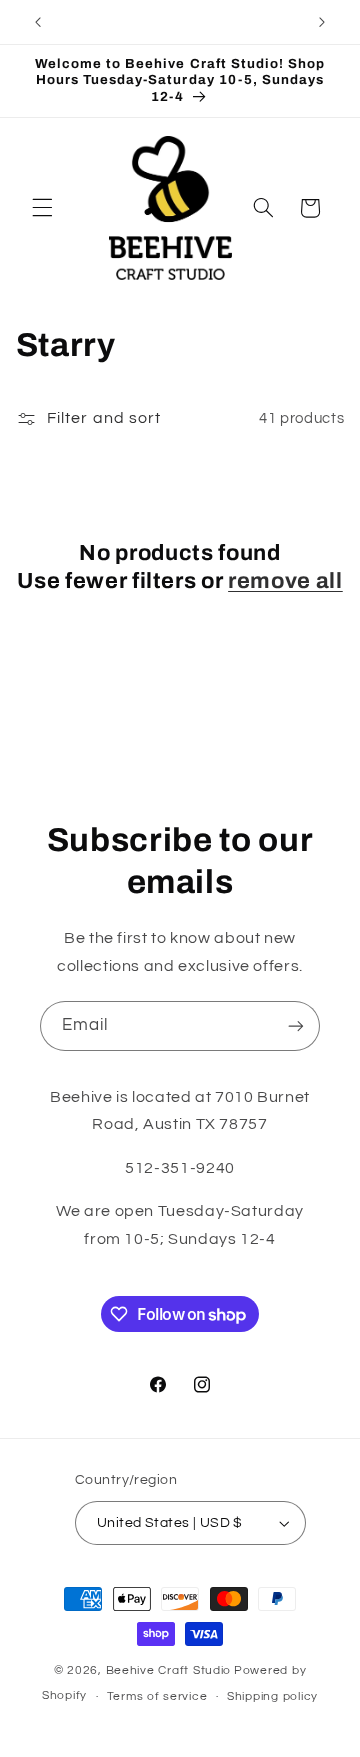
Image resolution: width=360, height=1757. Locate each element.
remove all (285, 581)
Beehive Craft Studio (169, 1670)
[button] (42, 208)
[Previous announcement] (38, 22)
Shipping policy (272, 1696)
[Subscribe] (296, 1025)
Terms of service (157, 1696)
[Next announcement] (322, 22)
